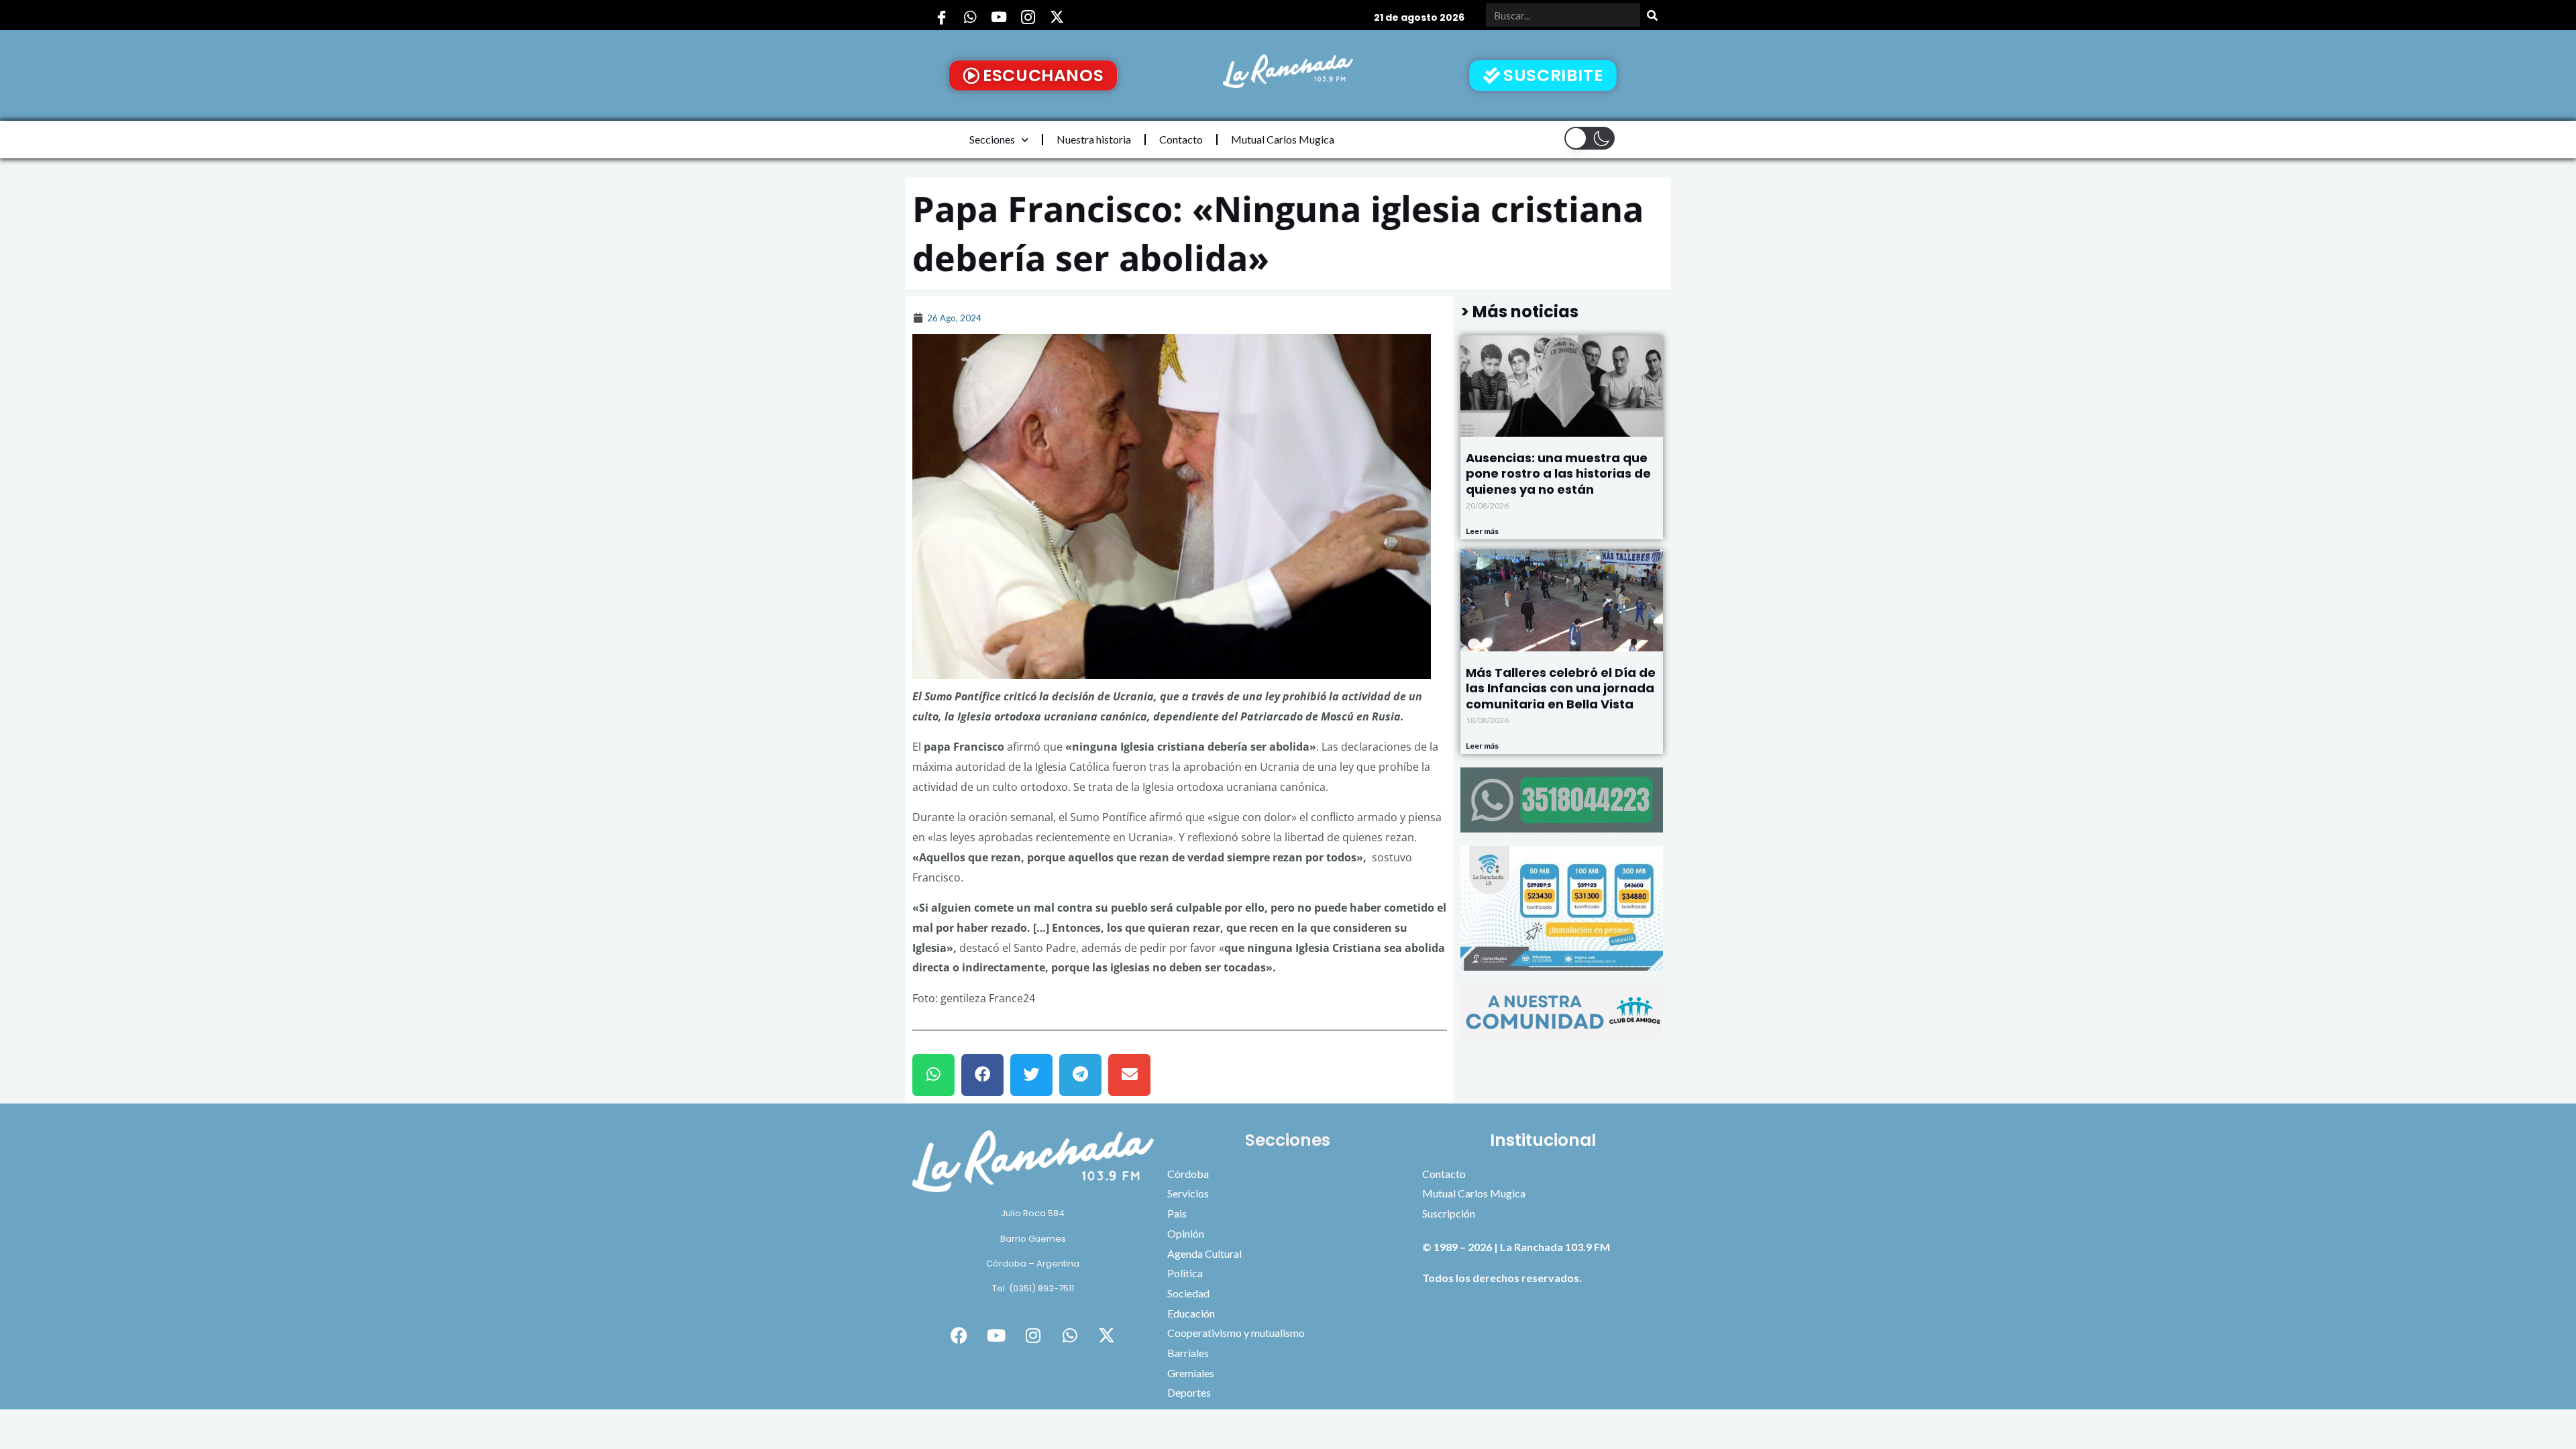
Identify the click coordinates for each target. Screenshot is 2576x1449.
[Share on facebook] (982, 1075)
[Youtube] (999, 17)
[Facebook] (941, 17)
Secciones (992, 139)
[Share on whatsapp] (933, 1075)
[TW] (1057, 17)
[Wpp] (970, 17)
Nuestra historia (1094, 139)
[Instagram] (1028, 17)
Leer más (1482, 531)
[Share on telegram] (1080, 1075)
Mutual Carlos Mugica (1283, 139)
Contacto (1181, 139)
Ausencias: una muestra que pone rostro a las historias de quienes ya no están (1558, 474)
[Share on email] (1129, 1075)
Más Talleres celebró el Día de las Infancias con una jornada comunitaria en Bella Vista (1561, 688)
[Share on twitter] (1031, 1075)
